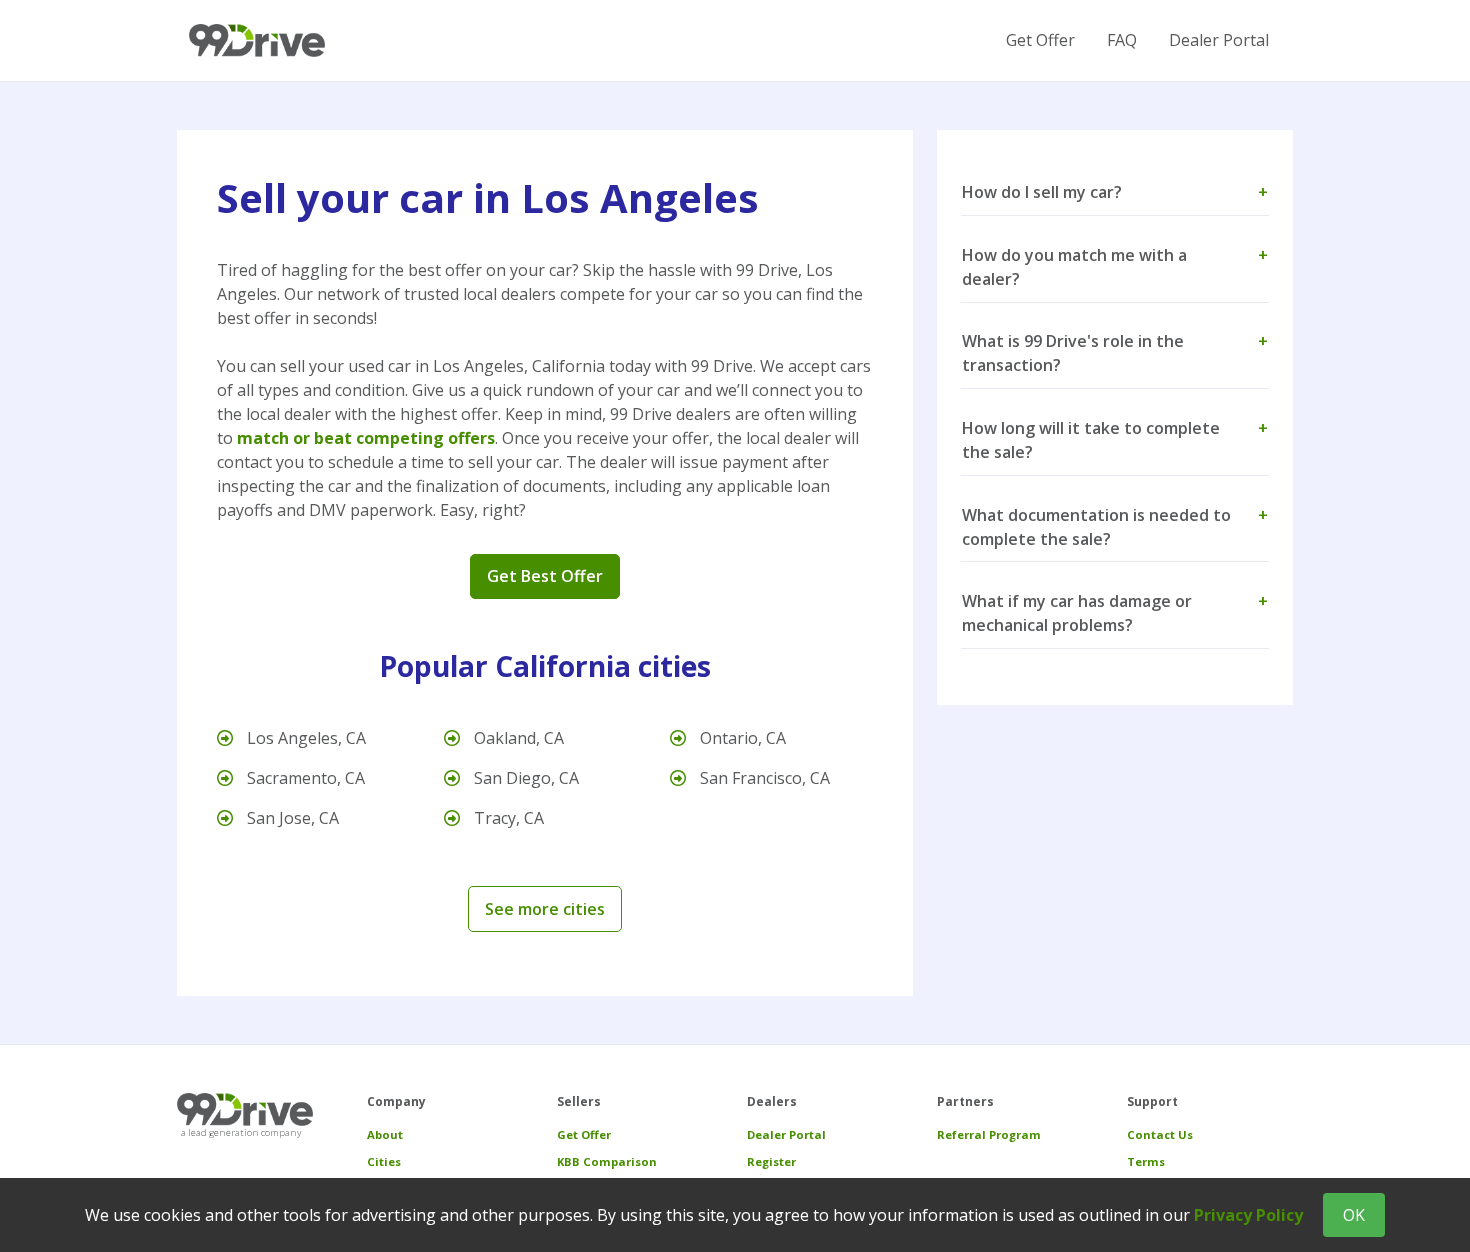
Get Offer (1040, 40)
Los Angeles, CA (304, 738)
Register (771, 1161)
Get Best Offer (545, 576)
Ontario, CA (741, 738)
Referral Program (989, 1134)
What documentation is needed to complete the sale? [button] (1115, 527)
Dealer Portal (1219, 40)
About (385, 1134)
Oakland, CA (517, 738)
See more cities (545, 909)
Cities (384, 1161)
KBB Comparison (607, 1161)
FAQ (1122, 40)
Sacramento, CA (304, 778)
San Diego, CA (524, 778)
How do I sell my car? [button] (1115, 192)
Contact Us (1160, 1134)
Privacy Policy (1248, 1215)
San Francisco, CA (763, 778)
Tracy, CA (507, 818)
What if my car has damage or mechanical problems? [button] (1115, 613)
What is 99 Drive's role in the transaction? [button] (1115, 353)
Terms (1146, 1161)
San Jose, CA (291, 818)
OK (1354, 1215)
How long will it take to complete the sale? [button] (1115, 440)
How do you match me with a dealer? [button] (1115, 267)
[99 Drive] (257, 40)
